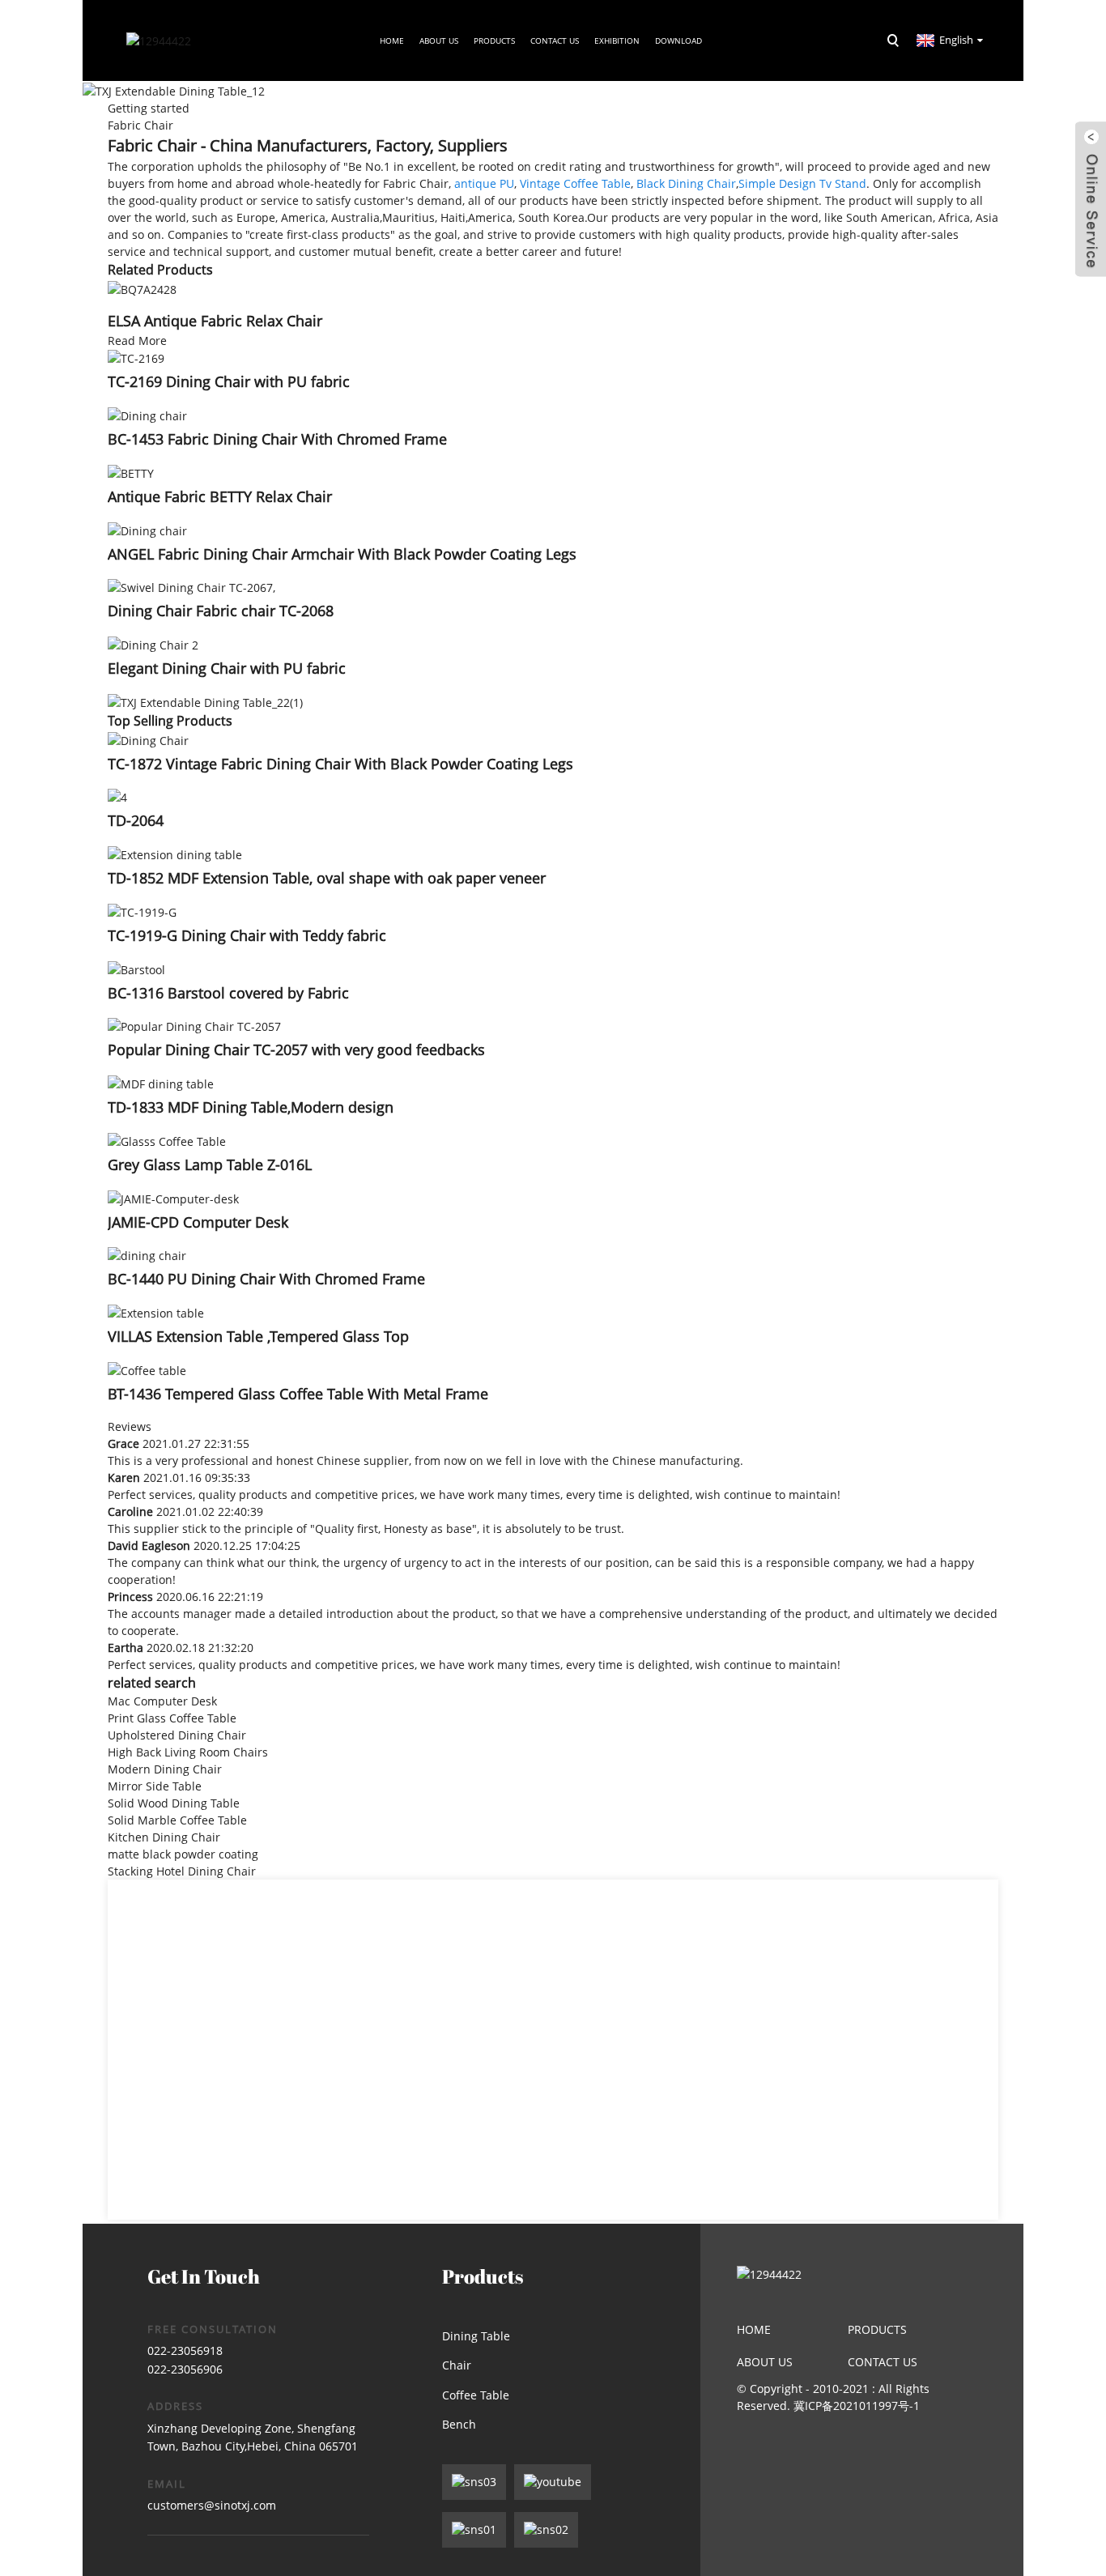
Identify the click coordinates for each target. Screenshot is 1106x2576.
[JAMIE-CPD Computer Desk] (173, 1197)
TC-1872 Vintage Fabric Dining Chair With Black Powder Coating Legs (340, 764)
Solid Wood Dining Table (174, 1803)
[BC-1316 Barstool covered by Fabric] (136, 968)
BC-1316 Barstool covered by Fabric (228, 993)
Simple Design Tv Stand (802, 183)
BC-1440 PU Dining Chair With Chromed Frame (266, 1279)
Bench (459, 2424)
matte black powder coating (183, 1854)
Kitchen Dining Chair (164, 1837)
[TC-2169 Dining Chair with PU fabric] (136, 358)
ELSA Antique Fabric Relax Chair (215, 321)
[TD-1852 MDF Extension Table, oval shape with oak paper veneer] (175, 853)
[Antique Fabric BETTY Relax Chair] (131, 472)
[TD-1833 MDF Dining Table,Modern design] (161, 1082)
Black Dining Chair (686, 183)
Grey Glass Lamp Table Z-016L (210, 1165)
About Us (765, 2362)
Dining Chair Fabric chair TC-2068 (221, 611)
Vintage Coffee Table (575, 183)
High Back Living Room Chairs (188, 1752)
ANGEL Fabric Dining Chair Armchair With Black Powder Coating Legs (342, 554)
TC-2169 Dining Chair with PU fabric (229, 381)
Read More (137, 341)
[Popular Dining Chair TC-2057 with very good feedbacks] (194, 1026)
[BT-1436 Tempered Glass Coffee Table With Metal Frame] (147, 1369)
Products (494, 40)
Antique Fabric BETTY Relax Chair (220, 496)
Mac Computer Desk (162, 1701)
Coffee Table (476, 2395)
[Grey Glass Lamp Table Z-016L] (167, 1140)
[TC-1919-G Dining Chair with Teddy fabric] (142, 911)
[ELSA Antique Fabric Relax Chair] (142, 288)
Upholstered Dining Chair (177, 1735)
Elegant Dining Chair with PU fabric (227, 668)
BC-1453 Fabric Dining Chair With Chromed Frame (277, 439)
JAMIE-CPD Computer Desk (198, 1222)
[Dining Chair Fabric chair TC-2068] (191, 587)
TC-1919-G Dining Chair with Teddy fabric (247, 935)
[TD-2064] (117, 796)
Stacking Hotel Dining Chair (182, 1871)
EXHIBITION (617, 40)
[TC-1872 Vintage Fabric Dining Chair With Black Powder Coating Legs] (148, 739)
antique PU (484, 183)
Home (392, 40)
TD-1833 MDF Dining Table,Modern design (251, 1107)
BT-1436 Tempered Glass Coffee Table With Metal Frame (298, 1394)
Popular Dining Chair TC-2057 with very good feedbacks (296, 1050)
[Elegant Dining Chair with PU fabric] (153, 643)
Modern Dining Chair (165, 1769)
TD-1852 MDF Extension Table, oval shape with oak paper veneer (327, 878)
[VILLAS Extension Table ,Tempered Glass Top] (156, 1311)
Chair (457, 2365)
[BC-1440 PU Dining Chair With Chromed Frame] (147, 1255)
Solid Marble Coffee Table (177, 1820)
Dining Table (476, 2336)
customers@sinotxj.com (212, 2505)
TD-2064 (136, 820)
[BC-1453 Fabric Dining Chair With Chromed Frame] (147, 414)
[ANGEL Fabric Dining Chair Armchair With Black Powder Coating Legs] (147, 529)
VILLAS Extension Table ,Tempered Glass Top (258, 1336)
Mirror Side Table (155, 1786)
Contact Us (555, 40)
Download (678, 40)
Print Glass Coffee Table (172, 1718)
